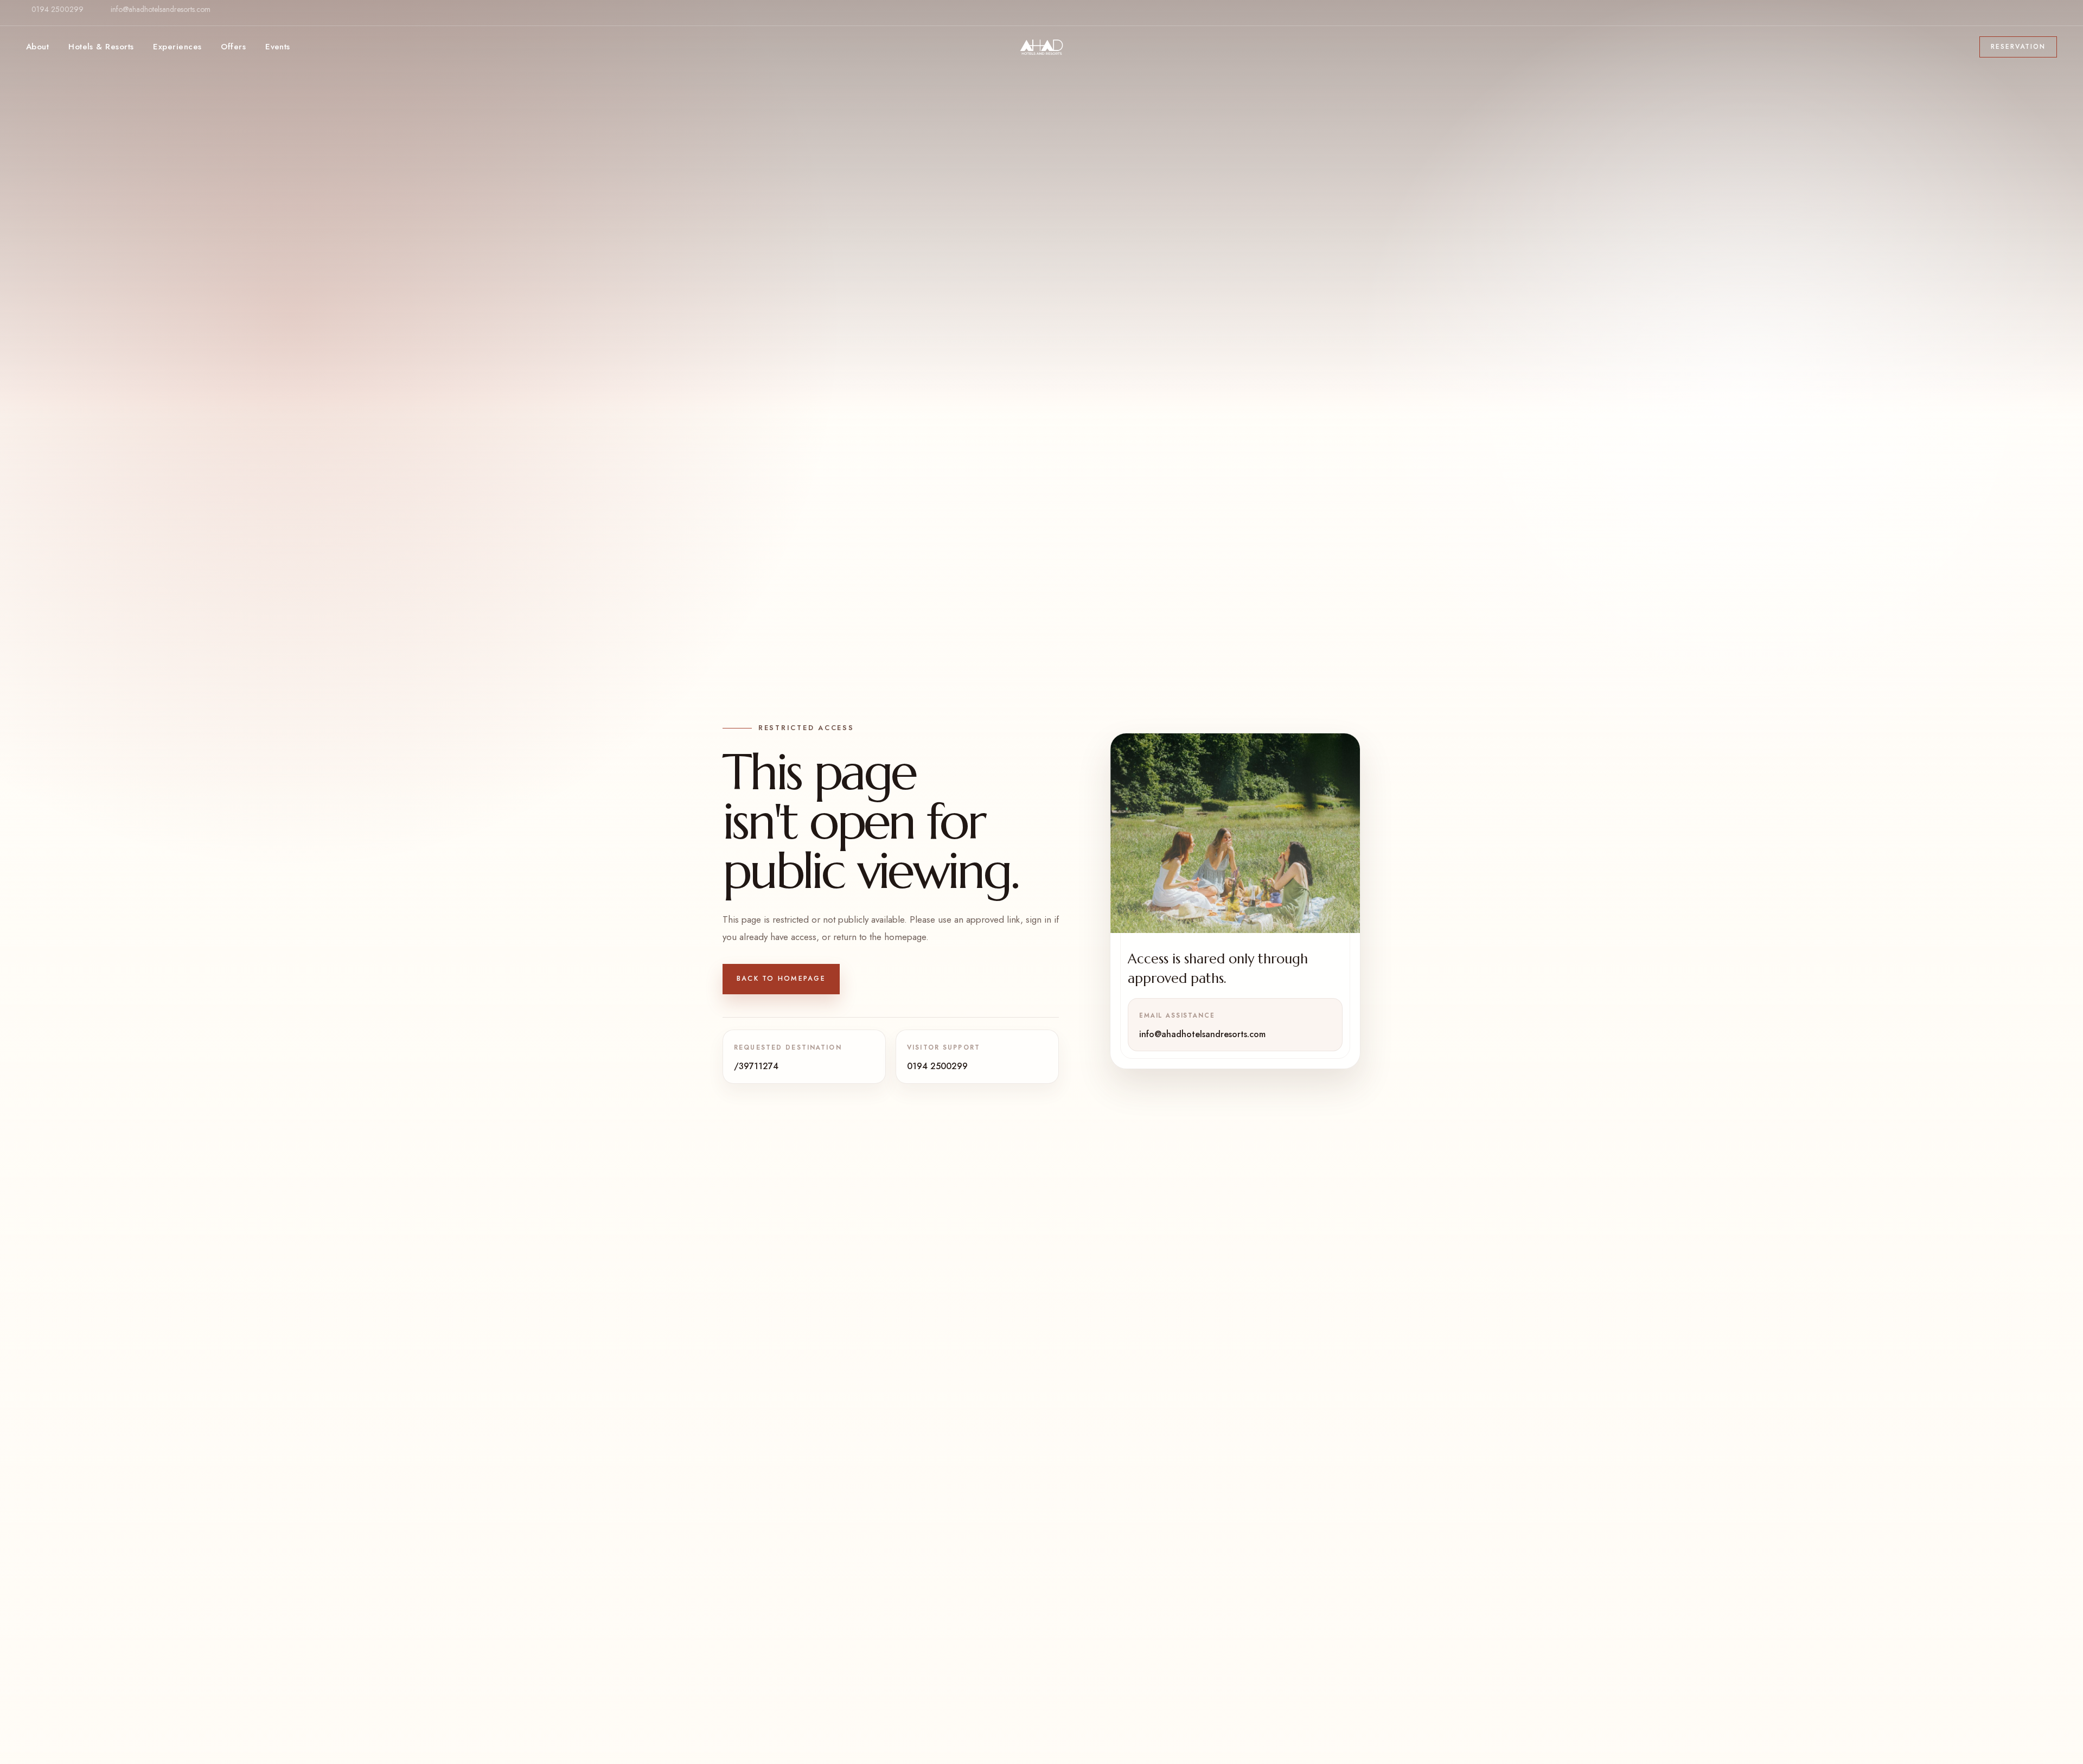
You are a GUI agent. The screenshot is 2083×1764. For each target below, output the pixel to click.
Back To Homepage (781, 979)
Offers (233, 47)
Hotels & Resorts (101, 47)
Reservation (2018, 47)
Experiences (177, 47)
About (37, 47)
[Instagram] (2048, 18)
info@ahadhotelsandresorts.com (161, 9)
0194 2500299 (57, 9)
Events (278, 47)
